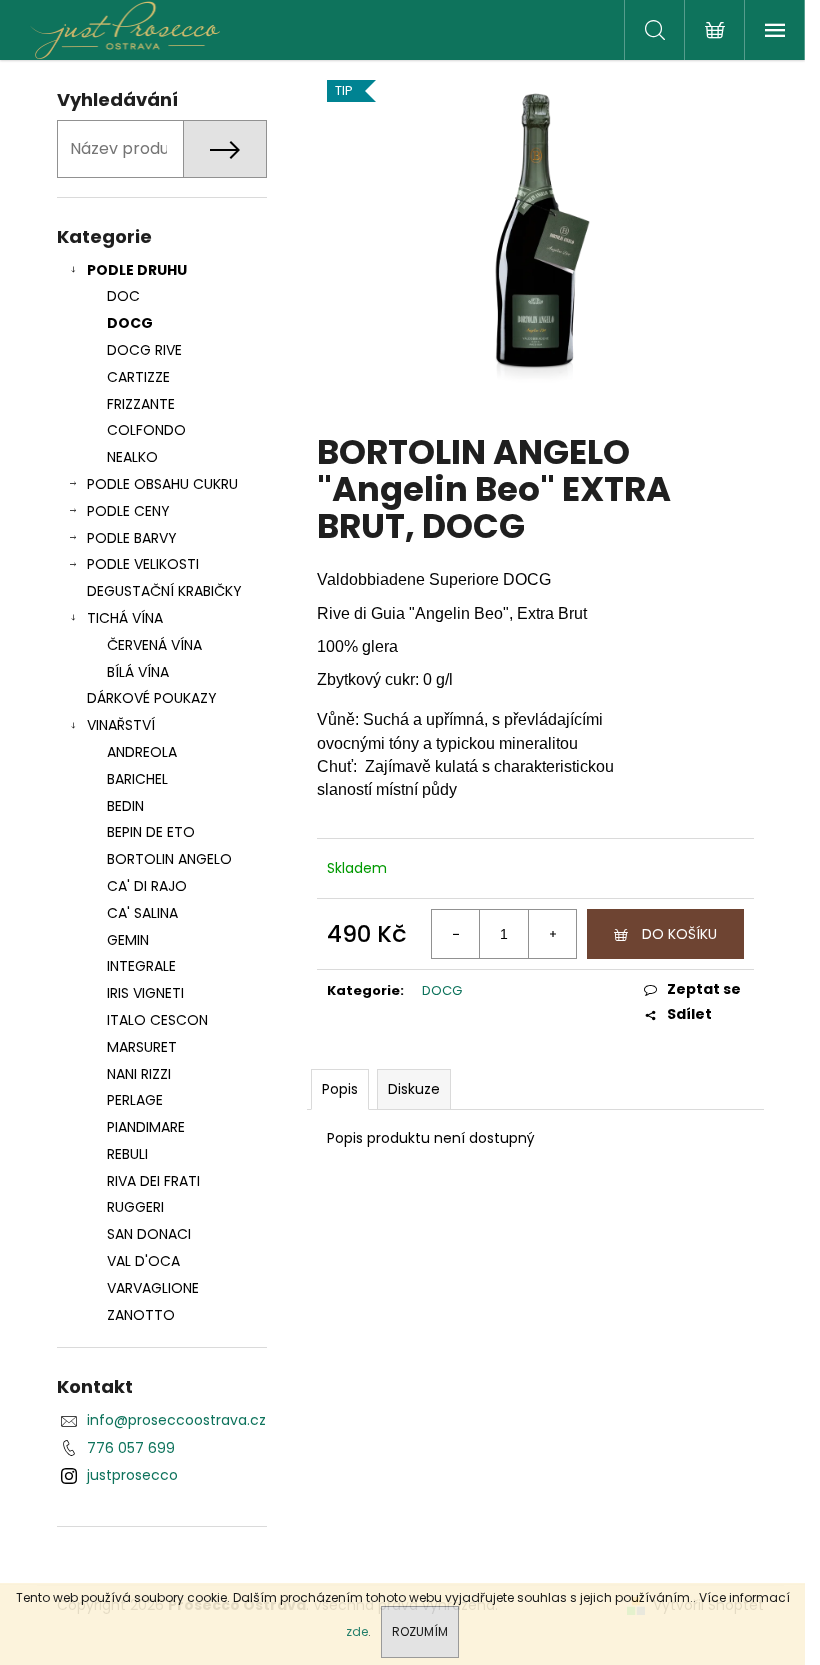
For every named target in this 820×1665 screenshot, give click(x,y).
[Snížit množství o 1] (456, 934)
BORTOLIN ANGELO (169, 859)
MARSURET (142, 1047)
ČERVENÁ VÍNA (154, 645)
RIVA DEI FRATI (153, 1181)
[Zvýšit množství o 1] (552, 934)
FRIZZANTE (141, 404)
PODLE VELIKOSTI (143, 564)
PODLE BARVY (132, 538)
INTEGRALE (141, 966)
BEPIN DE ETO (151, 832)
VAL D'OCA (143, 1261)
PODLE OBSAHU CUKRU (162, 484)
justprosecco (132, 1475)
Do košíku (679, 934)
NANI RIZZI (139, 1074)
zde (357, 1631)
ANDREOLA (142, 752)
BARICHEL (137, 779)
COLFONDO (146, 430)
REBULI (127, 1154)
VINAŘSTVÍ (121, 725)
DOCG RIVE (144, 350)
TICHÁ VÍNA (125, 618)
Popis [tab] (340, 1089)
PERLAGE (135, 1100)
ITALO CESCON (157, 1020)
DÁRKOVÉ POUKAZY (152, 698)
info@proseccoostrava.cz (176, 1420)
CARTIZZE (138, 377)
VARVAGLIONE (153, 1288)
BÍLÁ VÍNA (138, 672)
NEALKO (132, 457)
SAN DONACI (149, 1234)
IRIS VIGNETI (145, 993)
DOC (123, 296)
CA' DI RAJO (147, 886)
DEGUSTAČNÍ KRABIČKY (164, 591)
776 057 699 (131, 1448)
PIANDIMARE (146, 1127)
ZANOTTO (141, 1315)
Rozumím (420, 1631)
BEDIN (125, 806)
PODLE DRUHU (137, 270)
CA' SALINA (142, 913)
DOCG (130, 323)
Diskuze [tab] (414, 1089)
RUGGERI (135, 1207)
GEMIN (128, 940)
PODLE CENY (128, 511)
